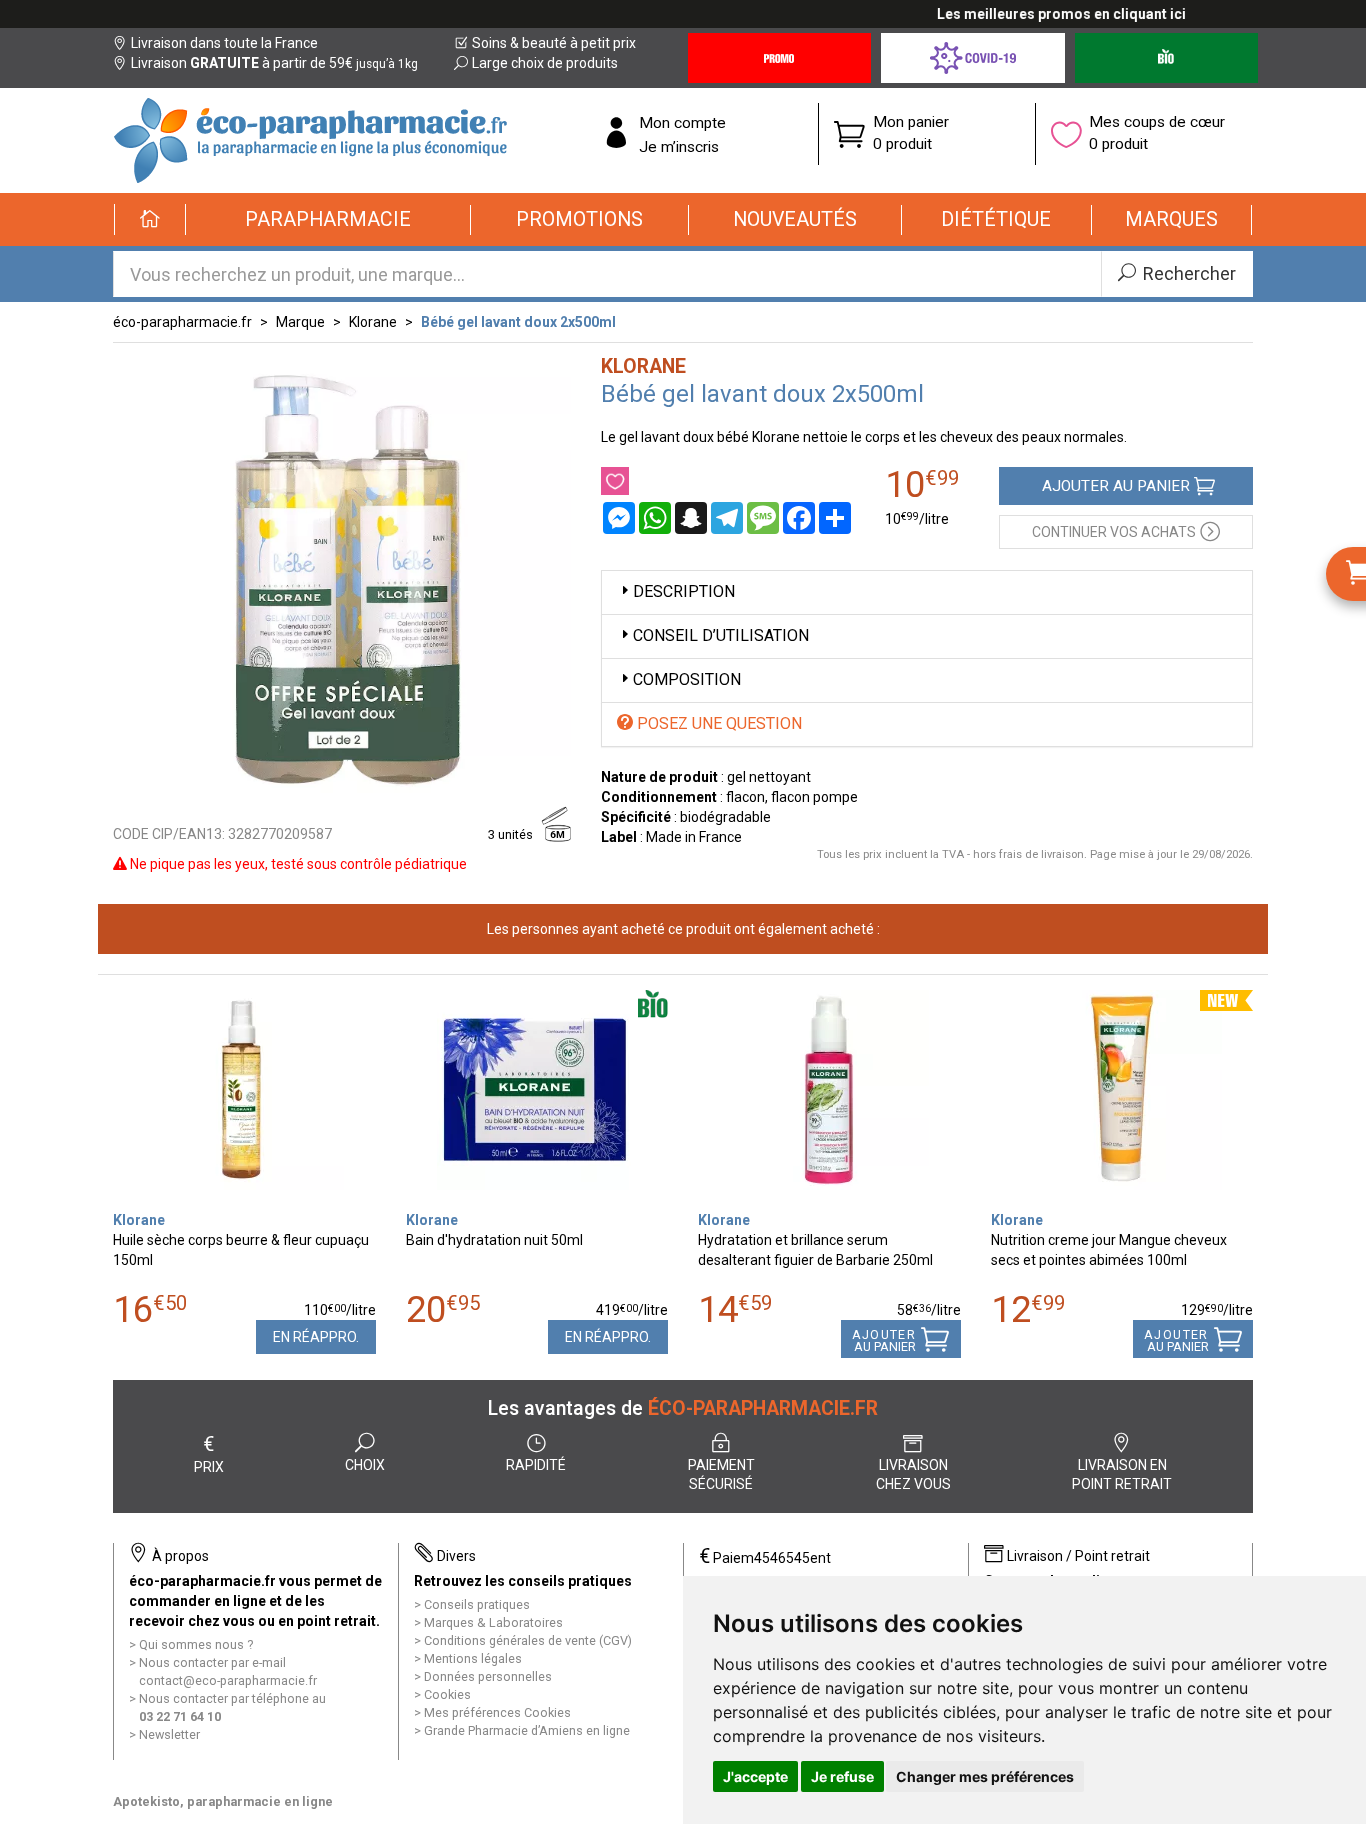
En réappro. (316, 1337)
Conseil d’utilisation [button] (721, 635)
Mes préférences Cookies (497, 1712)
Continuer (1114, 532)
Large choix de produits (545, 63)
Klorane (373, 322)
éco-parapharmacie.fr (182, 322)
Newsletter (169, 1734)
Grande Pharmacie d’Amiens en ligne (527, 1730)
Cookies (447, 1694)
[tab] (927, 592)
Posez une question (717, 723)
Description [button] (684, 591)
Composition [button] (687, 679)
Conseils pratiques (477, 1604)
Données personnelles (488, 1676)
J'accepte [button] (755, 1776)
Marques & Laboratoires (493, 1622)
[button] (328, 220)
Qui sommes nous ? (196, 1644)
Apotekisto (223, 1801)
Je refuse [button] (842, 1776)
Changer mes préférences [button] (985, 1776)
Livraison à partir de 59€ (274, 63)
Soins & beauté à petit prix (554, 43)
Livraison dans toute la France (224, 43)
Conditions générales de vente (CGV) (528, 1640)
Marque (300, 322)
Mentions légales (473, 1658)
